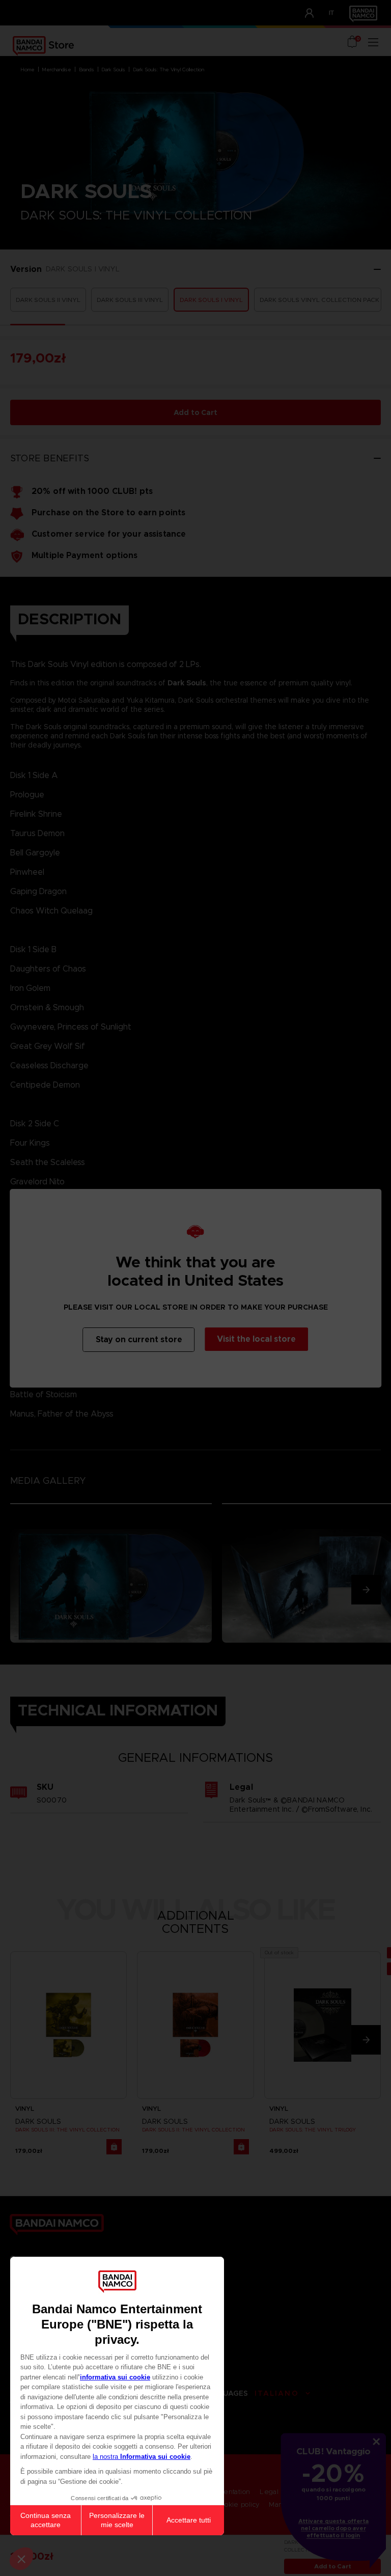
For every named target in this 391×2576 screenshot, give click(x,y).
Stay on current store (139, 1339)
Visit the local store (256, 1339)
